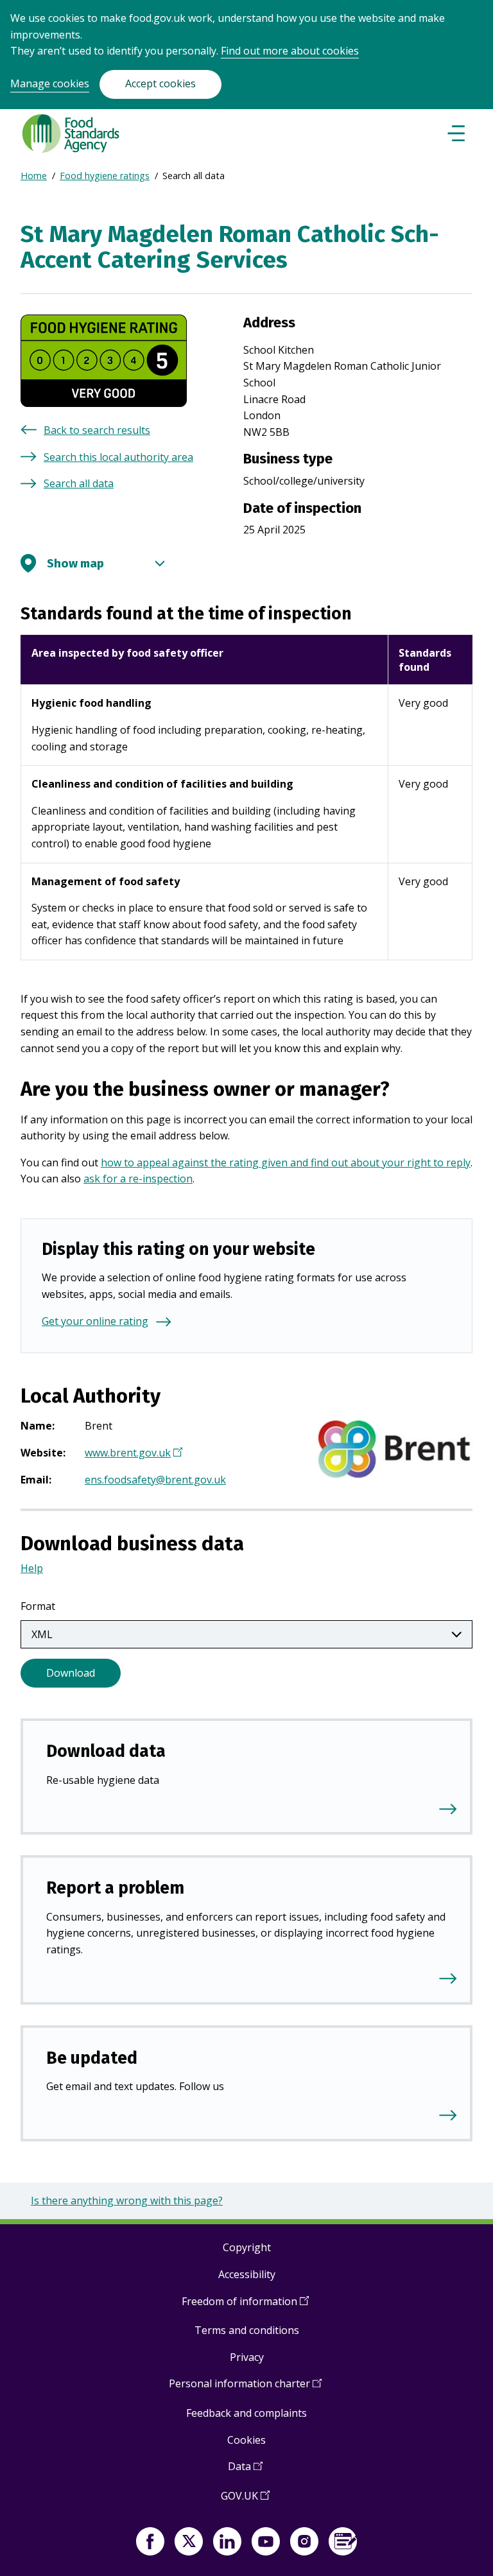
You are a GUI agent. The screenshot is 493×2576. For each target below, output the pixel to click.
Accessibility (247, 2274)
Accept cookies (160, 83)
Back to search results (97, 430)
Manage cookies (50, 83)
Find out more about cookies (290, 51)
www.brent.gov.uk (132, 1454)
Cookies (246, 2440)
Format (38, 1606)
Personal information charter (245, 2388)
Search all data (79, 483)
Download (71, 1673)
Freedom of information (245, 2306)
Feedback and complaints (246, 2413)
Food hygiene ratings (105, 176)
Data (245, 2471)
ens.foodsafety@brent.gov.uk (155, 1480)
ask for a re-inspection (138, 1179)
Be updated (92, 2058)
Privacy (247, 2357)
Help (32, 1568)
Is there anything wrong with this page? (127, 2200)
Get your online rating (95, 1321)
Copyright (247, 2247)
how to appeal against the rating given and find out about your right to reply (286, 1163)
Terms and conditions (247, 2330)
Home (34, 176)
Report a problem (115, 1888)
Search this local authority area (118, 457)
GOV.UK (245, 2501)
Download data (106, 1751)
